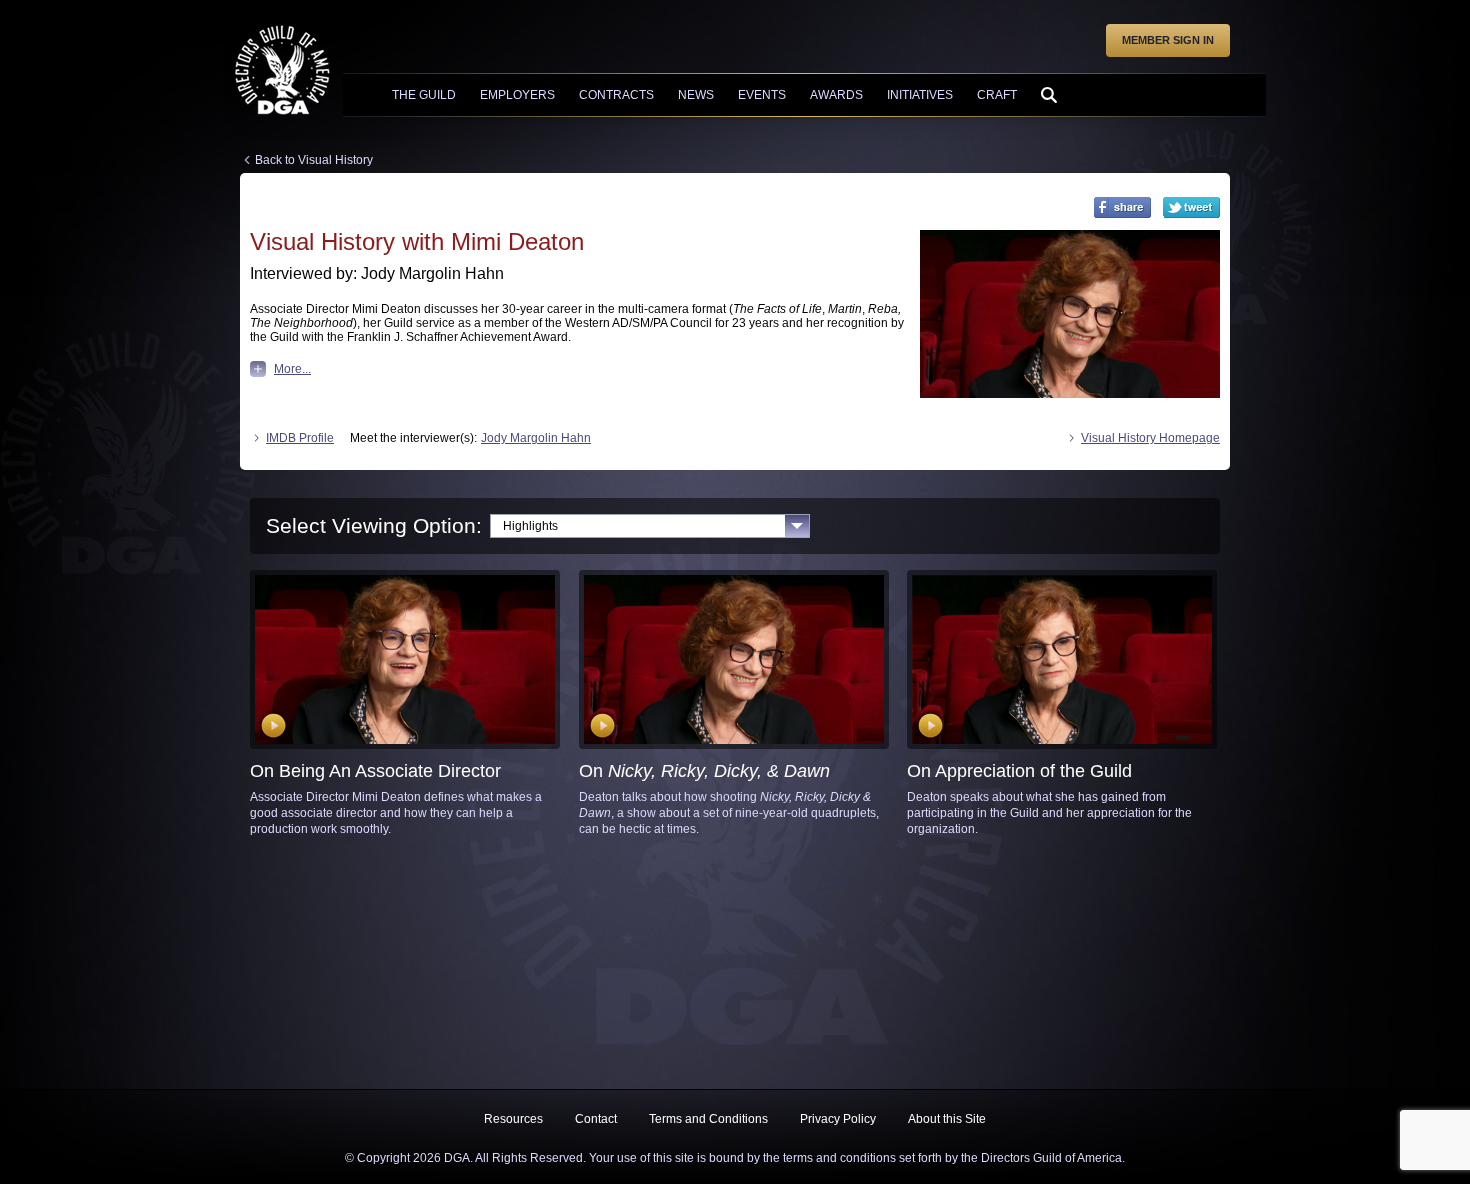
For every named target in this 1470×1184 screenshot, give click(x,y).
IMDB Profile (300, 438)
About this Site (947, 1119)
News (696, 95)
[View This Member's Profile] (1070, 314)
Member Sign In (1168, 40)
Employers (517, 95)
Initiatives (920, 95)
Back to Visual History (314, 160)
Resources (513, 1119)
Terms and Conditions (708, 1119)
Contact (596, 1119)
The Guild (424, 95)
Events (762, 95)
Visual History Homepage (1150, 438)
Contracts (616, 95)
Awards (836, 95)
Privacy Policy (838, 1119)
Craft (997, 95)
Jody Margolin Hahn (536, 438)
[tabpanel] (735, 703)
